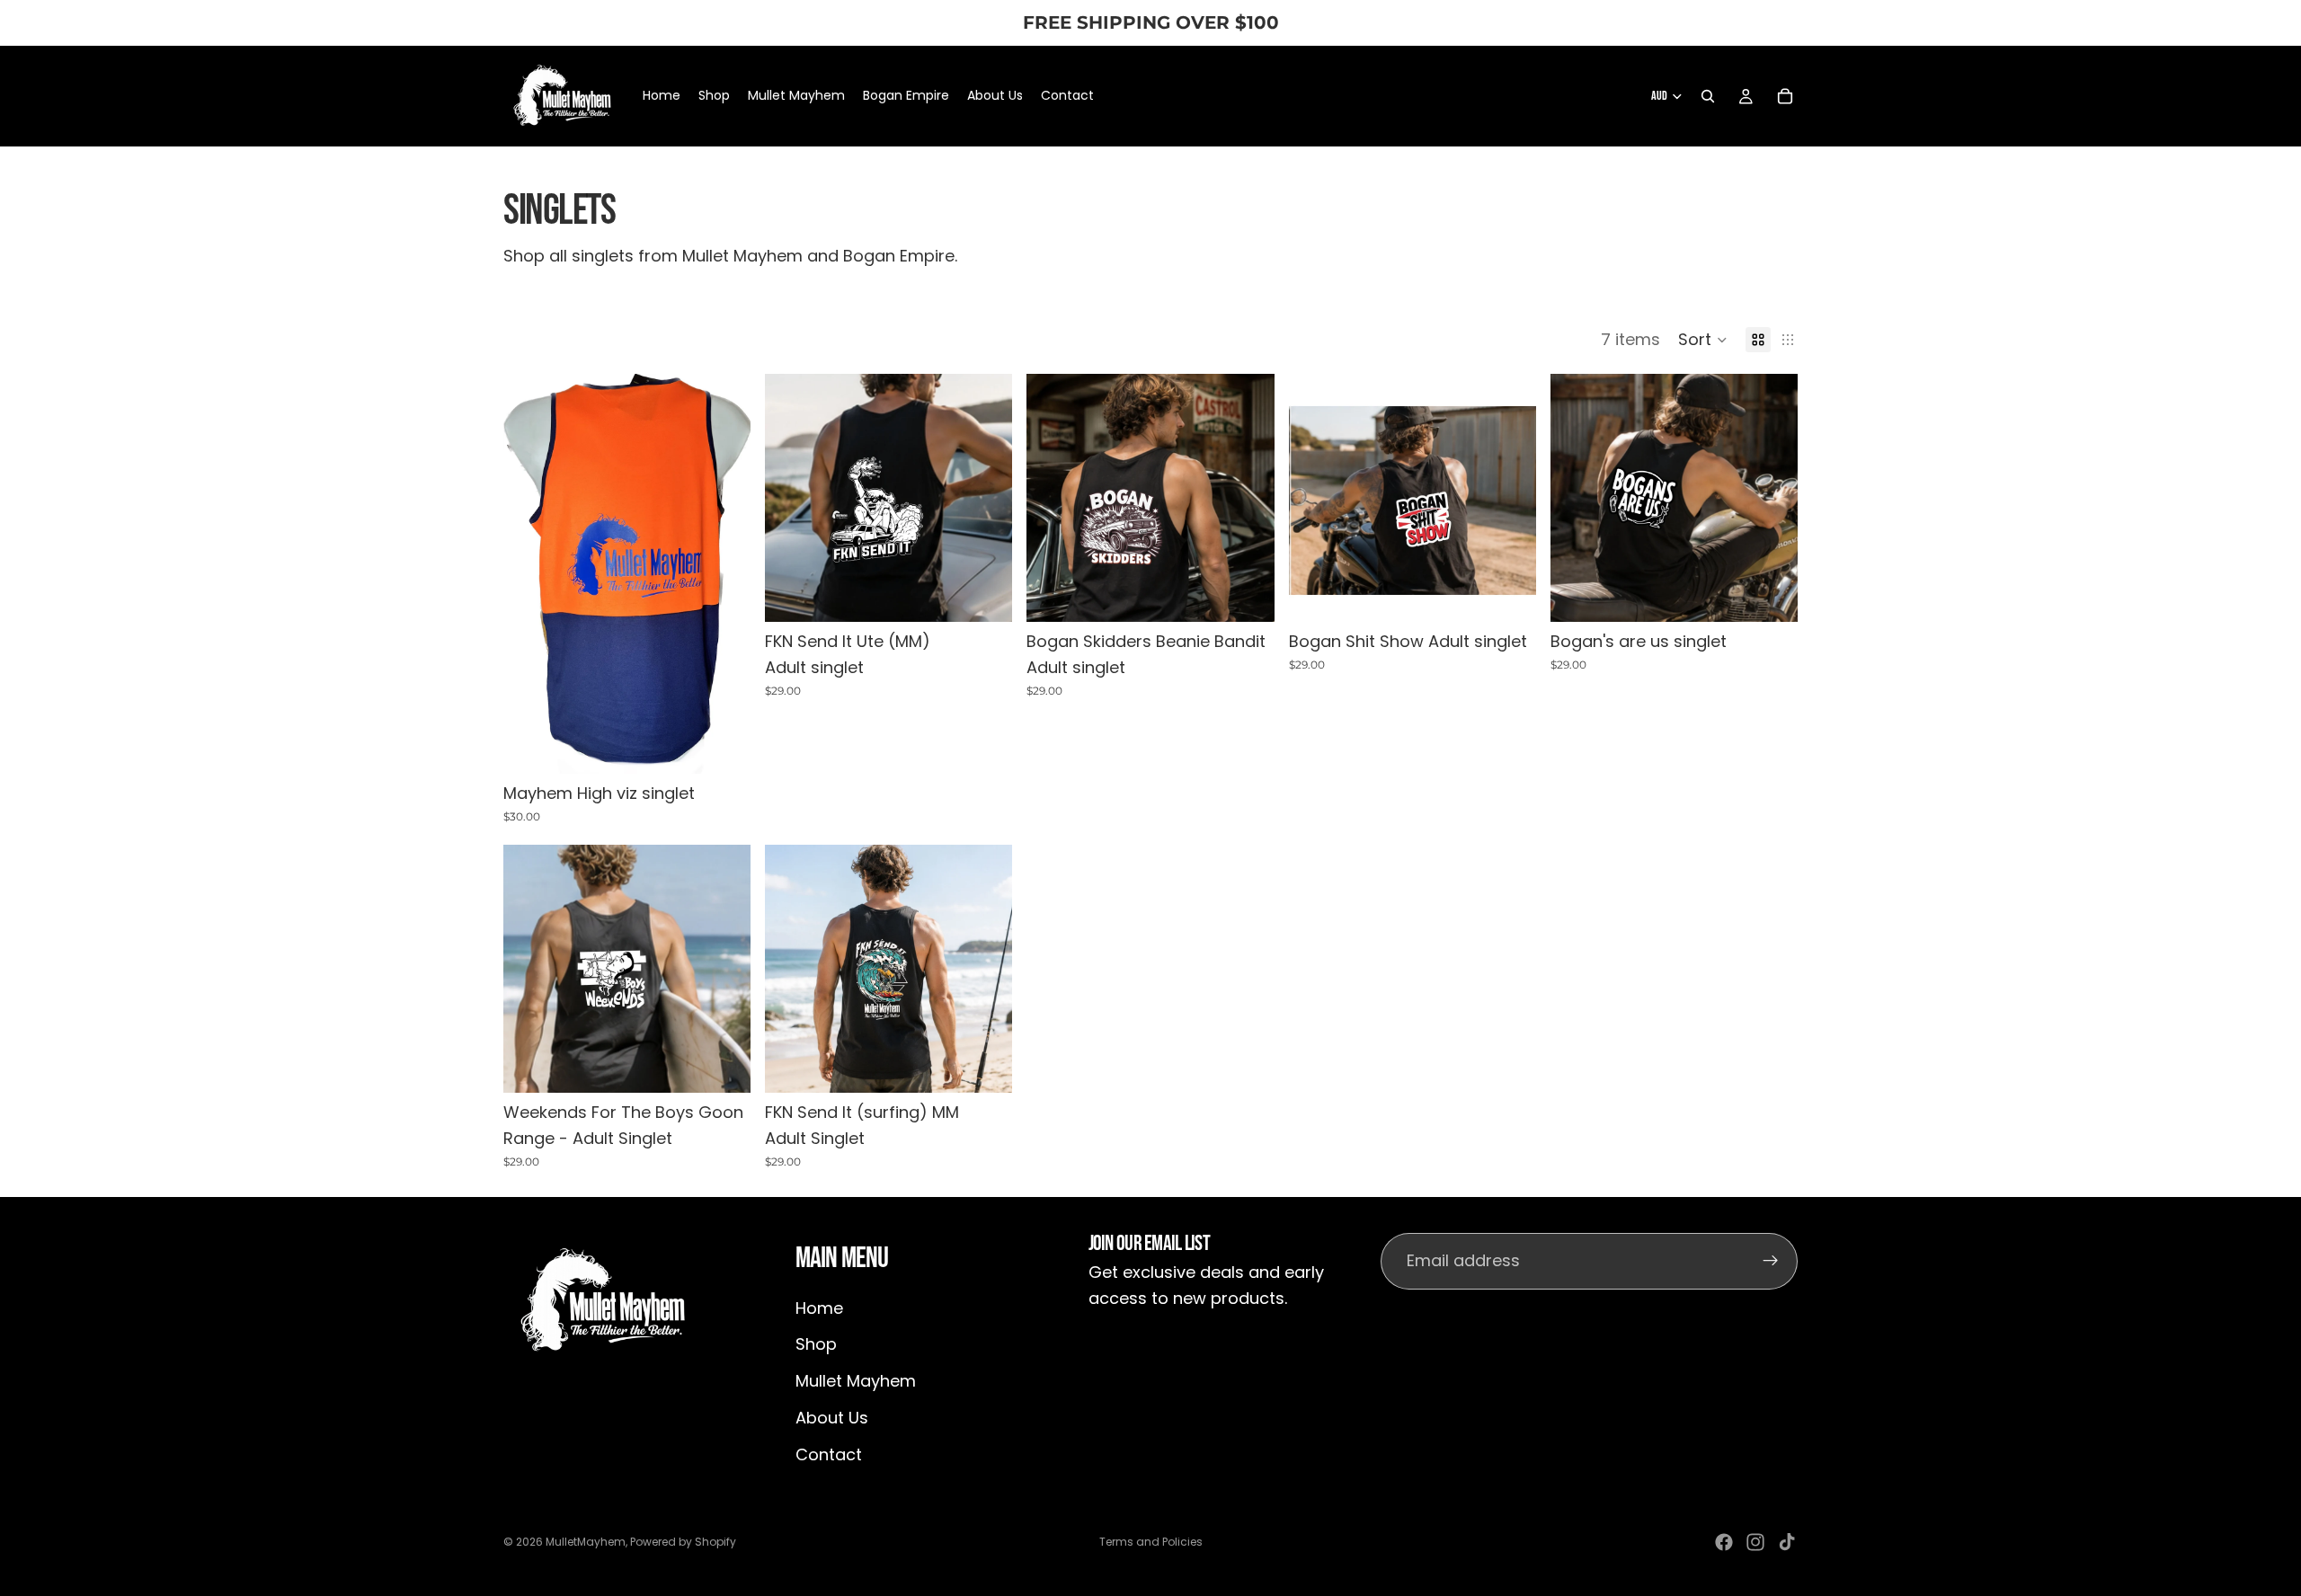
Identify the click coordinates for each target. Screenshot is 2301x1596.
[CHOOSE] (723, 746)
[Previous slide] (792, 498)
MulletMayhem (586, 1542)
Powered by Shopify (683, 1542)
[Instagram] (1755, 1542)
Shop (816, 1345)
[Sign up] (1771, 1262)
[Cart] (1785, 96)
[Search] (1708, 96)
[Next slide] (985, 498)
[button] (1703, 340)
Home (819, 1308)
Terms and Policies (1151, 1542)
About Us (832, 1418)
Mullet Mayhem (856, 1382)
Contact (829, 1454)
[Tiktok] (1787, 1542)
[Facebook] (1724, 1542)
